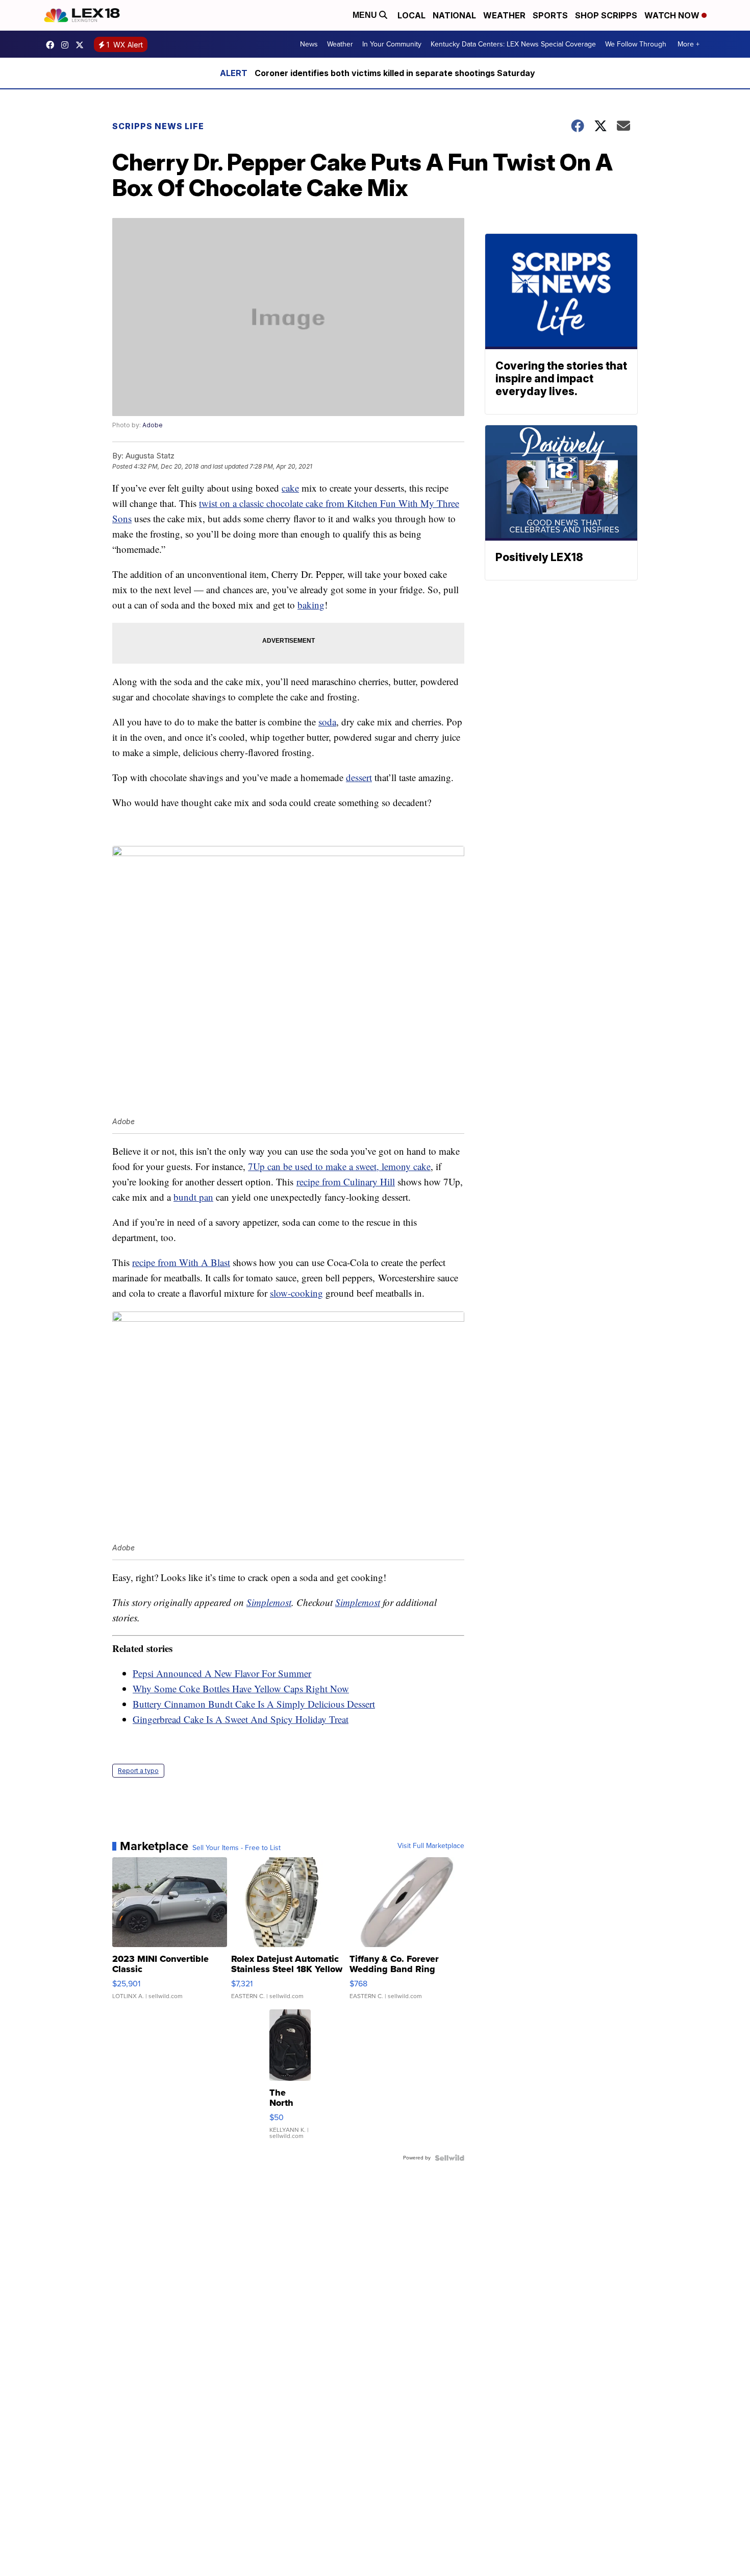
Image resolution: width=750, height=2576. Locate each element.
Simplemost (269, 1602)
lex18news (82, 45)
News (309, 44)
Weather (504, 15)
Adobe (153, 425)
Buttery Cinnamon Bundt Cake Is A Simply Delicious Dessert (254, 1704)
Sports (550, 15)
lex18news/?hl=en (67, 45)
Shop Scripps (606, 15)
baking (311, 605)
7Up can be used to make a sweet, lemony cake (339, 1166)
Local (411, 15)
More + (689, 44)
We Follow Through (636, 44)
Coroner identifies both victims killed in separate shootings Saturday (395, 73)
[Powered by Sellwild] (449, 2158)
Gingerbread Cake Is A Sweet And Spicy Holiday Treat (241, 1719)
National (454, 15)
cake (290, 488)
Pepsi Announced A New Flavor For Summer (222, 1673)
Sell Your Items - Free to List (236, 1848)
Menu (366, 15)
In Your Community (392, 44)
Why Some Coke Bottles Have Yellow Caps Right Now (241, 1688)
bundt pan (193, 1197)
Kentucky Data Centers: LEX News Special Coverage (513, 44)
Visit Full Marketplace (431, 1846)
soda (327, 722)
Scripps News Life (158, 126)
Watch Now (673, 15)
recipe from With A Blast (181, 1262)
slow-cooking (296, 1293)
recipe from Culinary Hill (346, 1182)
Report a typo (138, 1771)
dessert (359, 777)
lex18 (53, 45)
